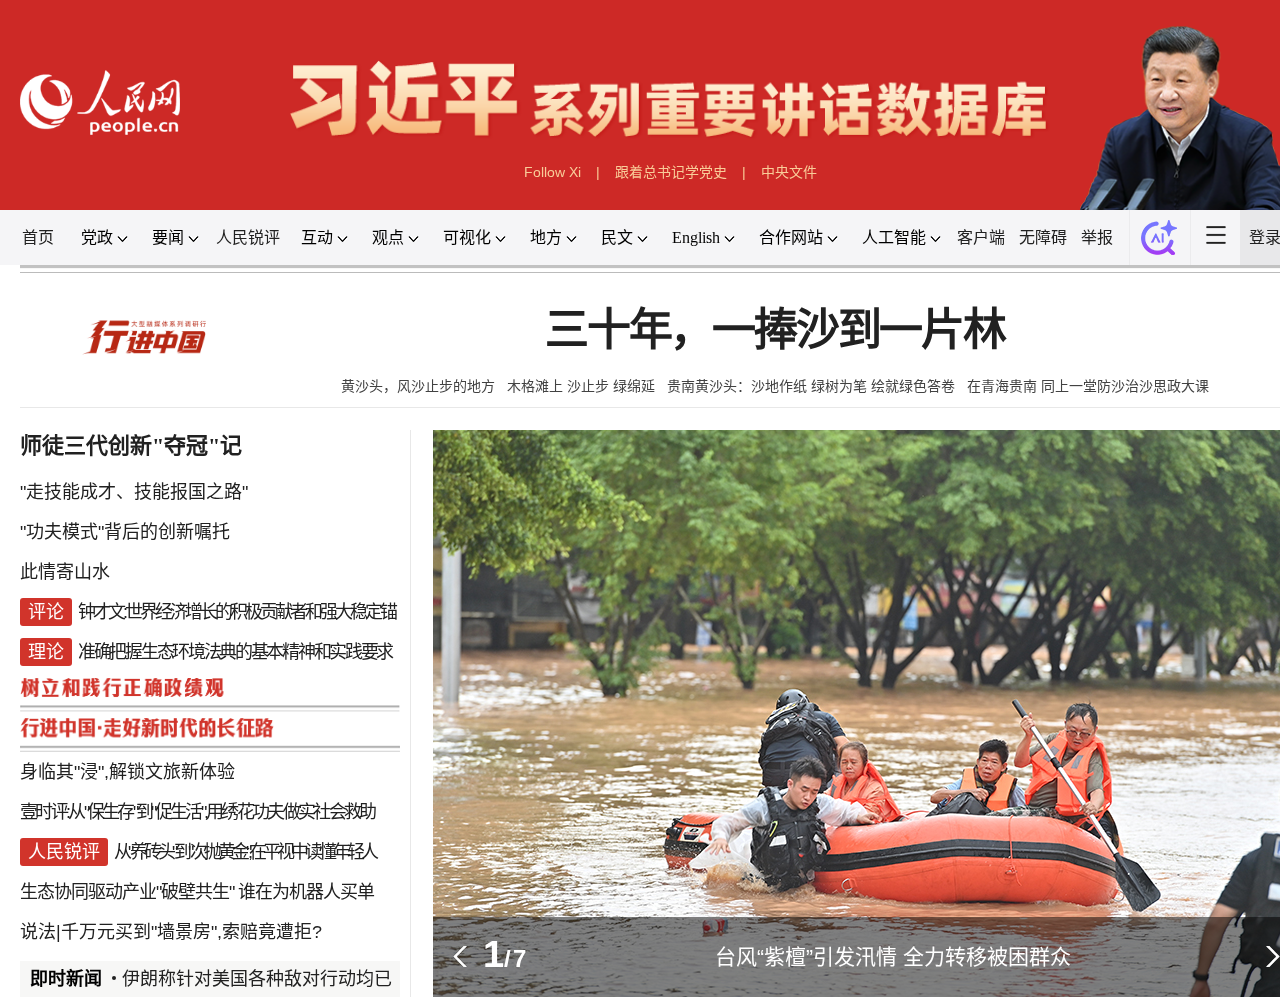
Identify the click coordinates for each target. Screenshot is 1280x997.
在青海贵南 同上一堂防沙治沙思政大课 (1088, 386)
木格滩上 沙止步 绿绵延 (581, 386)
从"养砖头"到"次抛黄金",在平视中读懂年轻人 (244, 852)
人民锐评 (248, 237)
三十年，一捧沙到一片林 (775, 330)
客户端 (981, 237)
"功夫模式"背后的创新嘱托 (125, 532)
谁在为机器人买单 (306, 892)
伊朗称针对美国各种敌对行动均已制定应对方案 (320, 979)
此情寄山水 (65, 572)
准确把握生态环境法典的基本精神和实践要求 (235, 652)
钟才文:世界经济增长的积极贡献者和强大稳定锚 (236, 612)
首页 (38, 237)
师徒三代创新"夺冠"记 (131, 445)
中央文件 (789, 172)
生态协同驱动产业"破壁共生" (127, 892)
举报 (1097, 237)
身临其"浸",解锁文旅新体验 (127, 772)
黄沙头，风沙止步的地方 (418, 386)
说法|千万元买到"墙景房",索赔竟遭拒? (171, 932)
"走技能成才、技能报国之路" (134, 492)
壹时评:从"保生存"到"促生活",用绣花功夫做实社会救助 (197, 812)
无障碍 (1043, 237)
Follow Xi (552, 172)
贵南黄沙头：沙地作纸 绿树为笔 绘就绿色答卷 (811, 386)
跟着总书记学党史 (671, 172)
